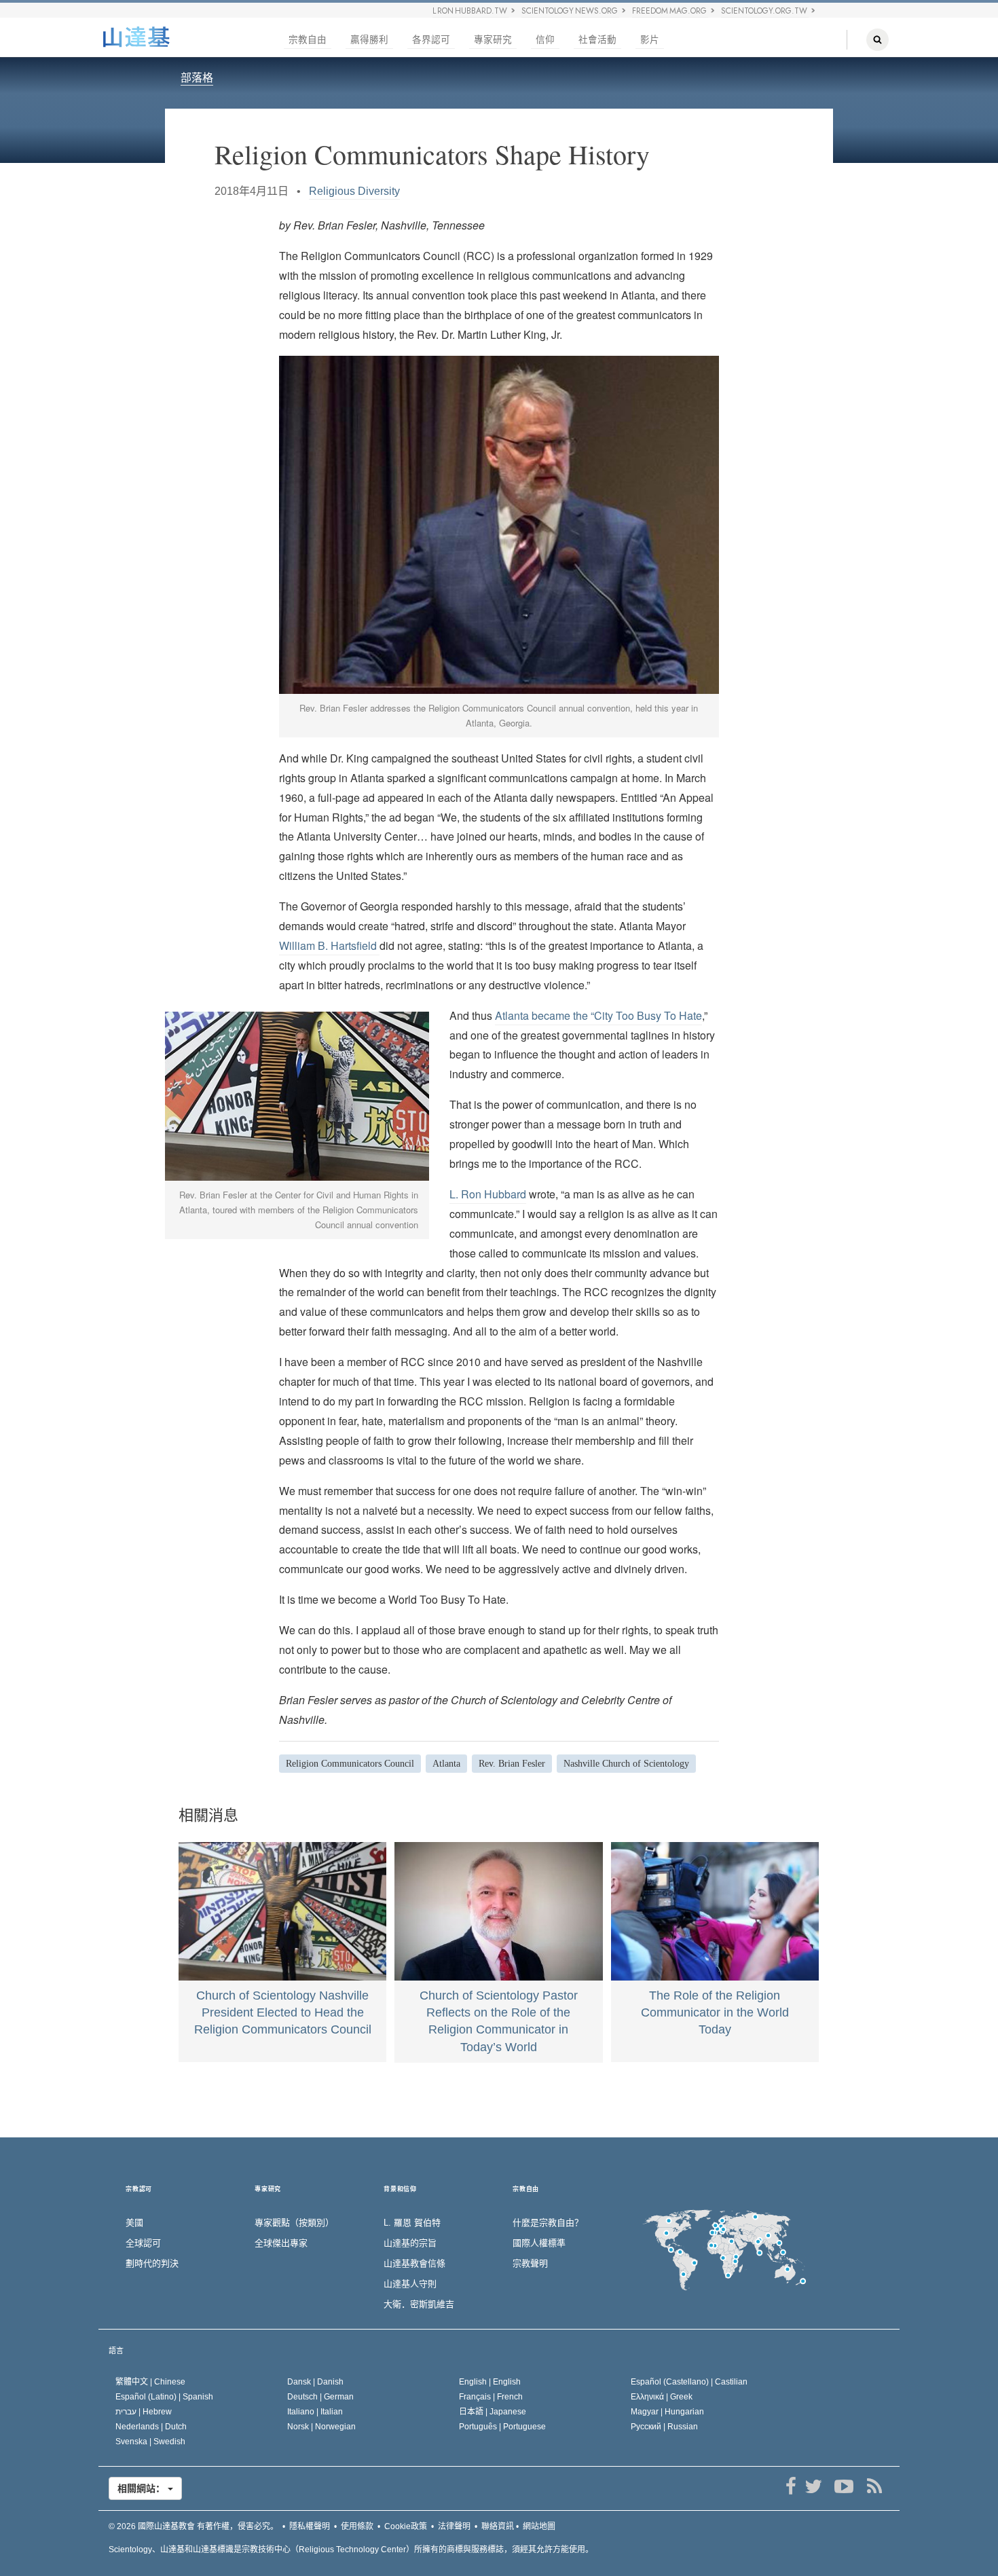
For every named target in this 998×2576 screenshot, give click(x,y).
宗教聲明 (530, 2263)
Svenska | (150, 2442)
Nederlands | (151, 2427)
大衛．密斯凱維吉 (419, 2304)
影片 (650, 40)
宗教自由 (308, 40)
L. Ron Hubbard (488, 1194)
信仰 (545, 40)
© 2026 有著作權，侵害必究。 (193, 2526)
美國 (134, 2223)
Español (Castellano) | (689, 2382)
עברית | (144, 2412)
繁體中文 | (150, 2382)
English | (490, 2382)
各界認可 (431, 40)
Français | (491, 2397)
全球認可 (143, 2243)
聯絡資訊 (498, 2526)
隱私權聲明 (310, 2526)
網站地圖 (539, 2526)
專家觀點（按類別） (294, 2223)
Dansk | (315, 2382)
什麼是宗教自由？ (548, 2223)
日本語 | (493, 2412)
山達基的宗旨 (410, 2243)
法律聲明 (454, 2526)
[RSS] (874, 2486)
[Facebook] (791, 2486)
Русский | (664, 2427)
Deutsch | (320, 2397)
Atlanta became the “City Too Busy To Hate (598, 1015)
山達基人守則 (410, 2284)
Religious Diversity (354, 191)
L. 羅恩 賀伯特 (412, 2223)
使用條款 (357, 2526)
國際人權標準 (539, 2243)
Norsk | (321, 2427)
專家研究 (493, 40)
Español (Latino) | (164, 2397)
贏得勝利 (369, 40)
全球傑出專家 (281, 2243)
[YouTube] (844, 2486)
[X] (813, 2486)
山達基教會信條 (414, 2263)
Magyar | (667, 2412)
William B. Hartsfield (329, 945)
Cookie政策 (406, 2526)
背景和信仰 (400, 2189)
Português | (502, 2427)
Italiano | (315, 2412)
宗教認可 (139, 2189)
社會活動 (597, 40)
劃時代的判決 (152, 2263)
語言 (116, 2351)
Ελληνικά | (662, 2397)
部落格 (197, 78)
